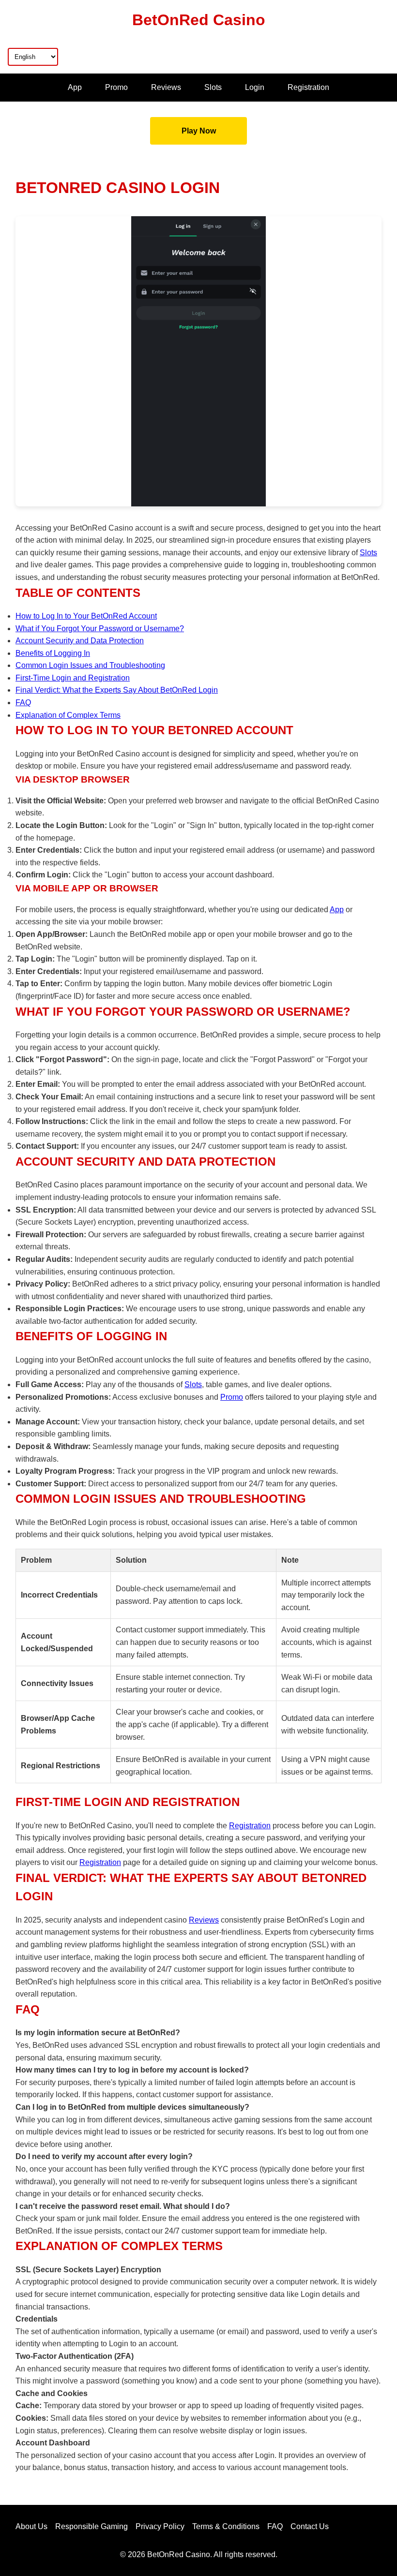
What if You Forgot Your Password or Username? (100, 629)
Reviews (166, 87)
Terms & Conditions (226, 2526)
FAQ (23, 703)
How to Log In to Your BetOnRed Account (86, 616)
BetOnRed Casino (199, 20)
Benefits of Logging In (53, 653)
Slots (213, 87)
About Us (31, 2526)
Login (255, 87)
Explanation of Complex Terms (68, 715)
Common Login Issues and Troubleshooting (90, 665)
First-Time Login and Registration (73, 678)
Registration (308, 87)
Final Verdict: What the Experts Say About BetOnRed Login (117, 690)
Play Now (199, 131)
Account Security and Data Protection (80, 641)
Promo (116, 87)
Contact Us (310, 2526)
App (75, 87)
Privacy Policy (160, 2526)
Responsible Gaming (92, 2526)
